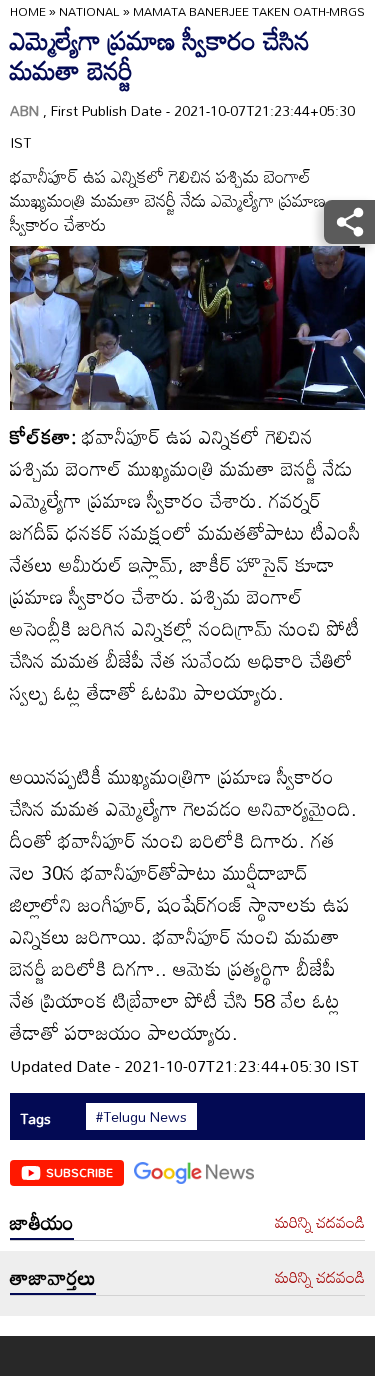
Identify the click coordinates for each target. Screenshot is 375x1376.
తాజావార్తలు (53, 1277)
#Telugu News (141, 1117)
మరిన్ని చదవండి (320, 1223)
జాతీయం (42, 1222)
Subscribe (79, 1172)
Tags (35, 1118)
